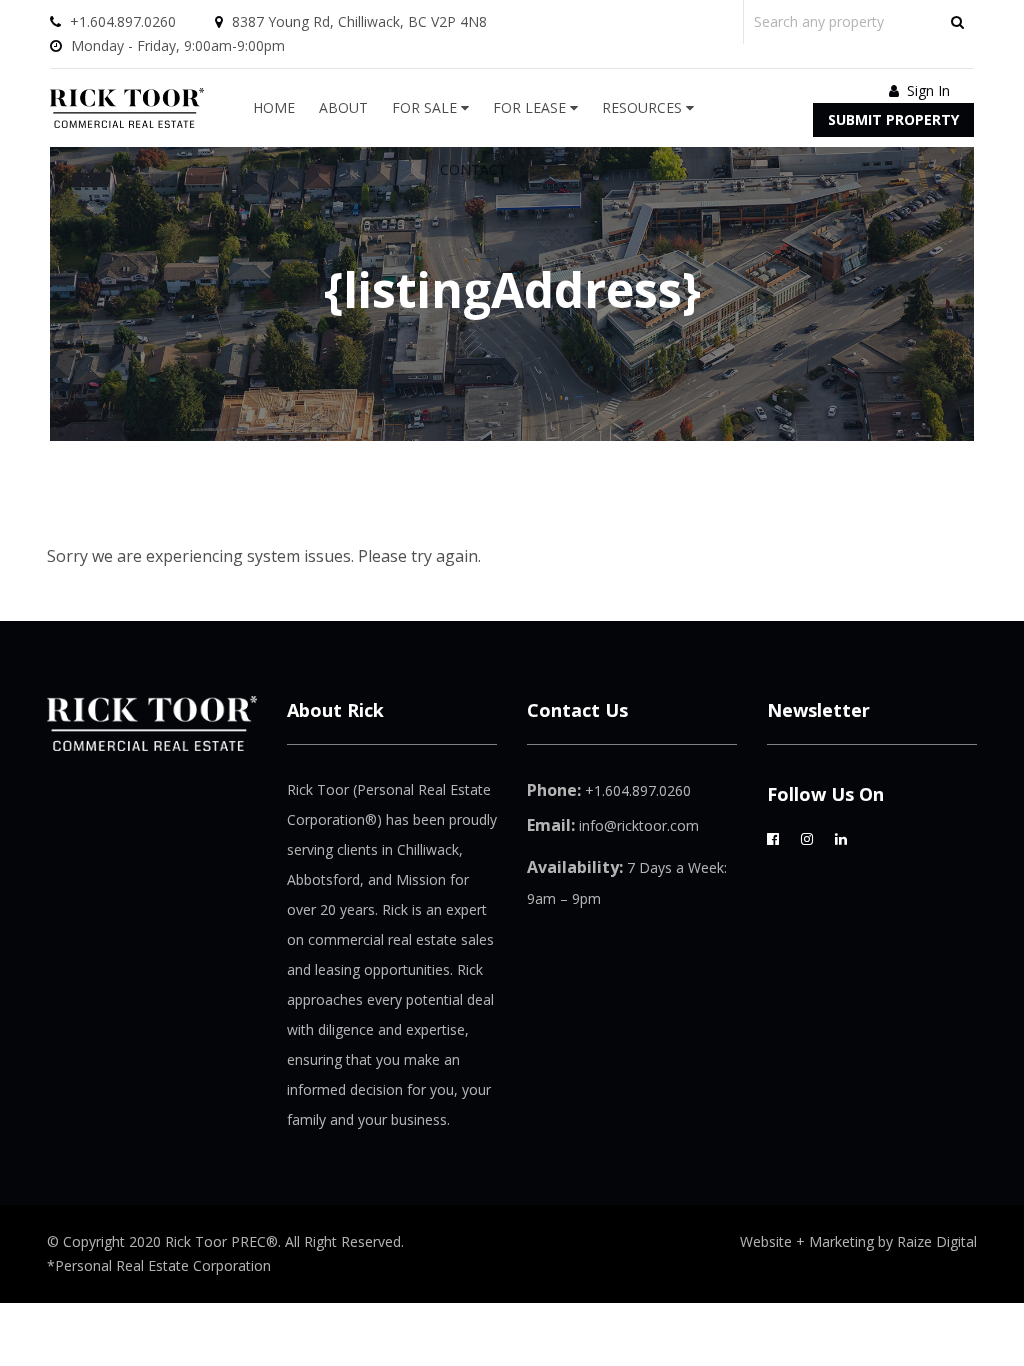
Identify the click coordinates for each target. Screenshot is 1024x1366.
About (343, 107)
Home (274, 107)
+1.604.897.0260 (123, 21)
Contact (473, 169)
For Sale (426, 107)
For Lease (531, 107)
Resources (644, 107)
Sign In (926, 90)
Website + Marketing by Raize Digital (858, 1241)
